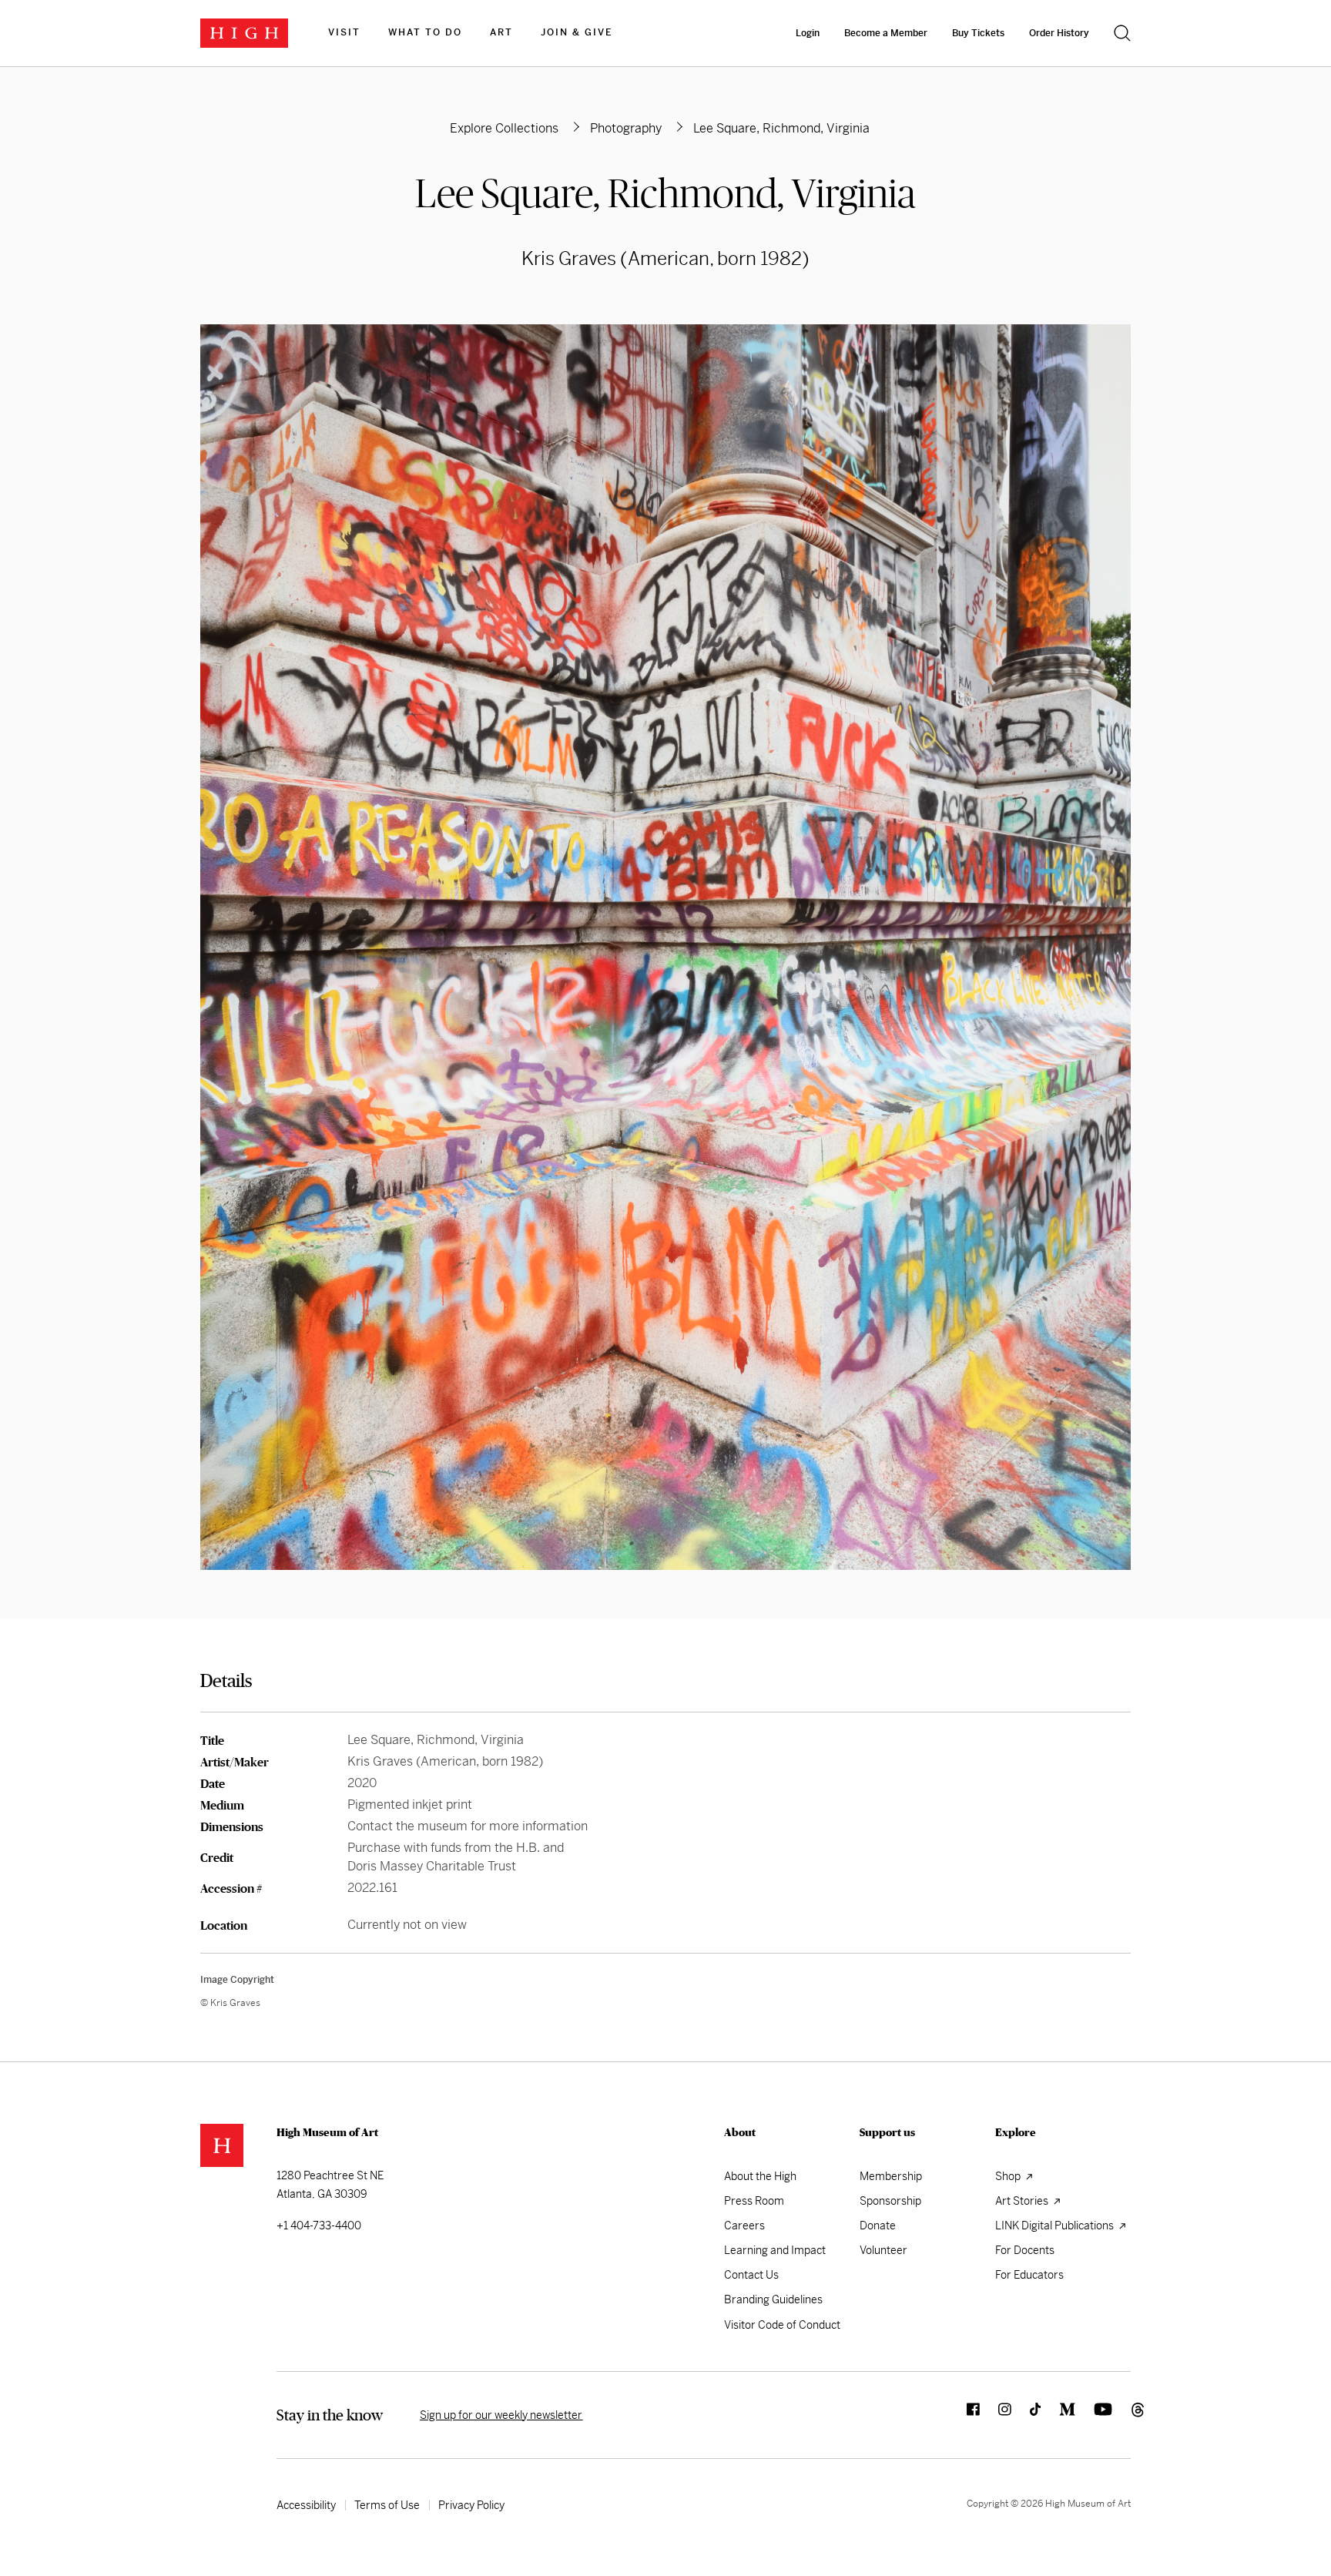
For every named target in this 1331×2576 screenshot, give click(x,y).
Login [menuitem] (808, 33)
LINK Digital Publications (1056, 2225)
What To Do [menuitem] (425, 32)
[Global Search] (1122, 33)
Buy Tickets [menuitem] (978, 33)
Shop (1009, 2176)
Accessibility (306, 2505)
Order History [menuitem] (1059, 33)
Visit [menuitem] (344, 32)
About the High (760, 2176)
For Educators (1029, 2275)
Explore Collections (504, 128)
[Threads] (1121, 2415)
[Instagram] (996, 2415)
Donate (878, 2225)
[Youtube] (1094, 2415)
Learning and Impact (775, 2250)
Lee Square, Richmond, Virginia (665, 193)
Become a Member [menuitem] (886, 33)
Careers (744, 2225)
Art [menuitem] (501, 32)
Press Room (754, 2201)
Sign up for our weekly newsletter (501, 2415)
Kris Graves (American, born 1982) (665, 259)
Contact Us (751, 2275)
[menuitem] (344, 33)
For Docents (1025, 2250)
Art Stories (1023, 2201)
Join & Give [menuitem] (577, 32)
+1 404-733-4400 (319, 2225)
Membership (891, 2176)
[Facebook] (964, 2415)
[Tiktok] (1026, 2415)
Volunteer (883, 2250)
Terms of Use (387, 2505)
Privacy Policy (471, 2505)
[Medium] (1058, 2415)
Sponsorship (890, 2201)
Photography (626, 128)
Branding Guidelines (773, 2299)
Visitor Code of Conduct (782, 2325)
